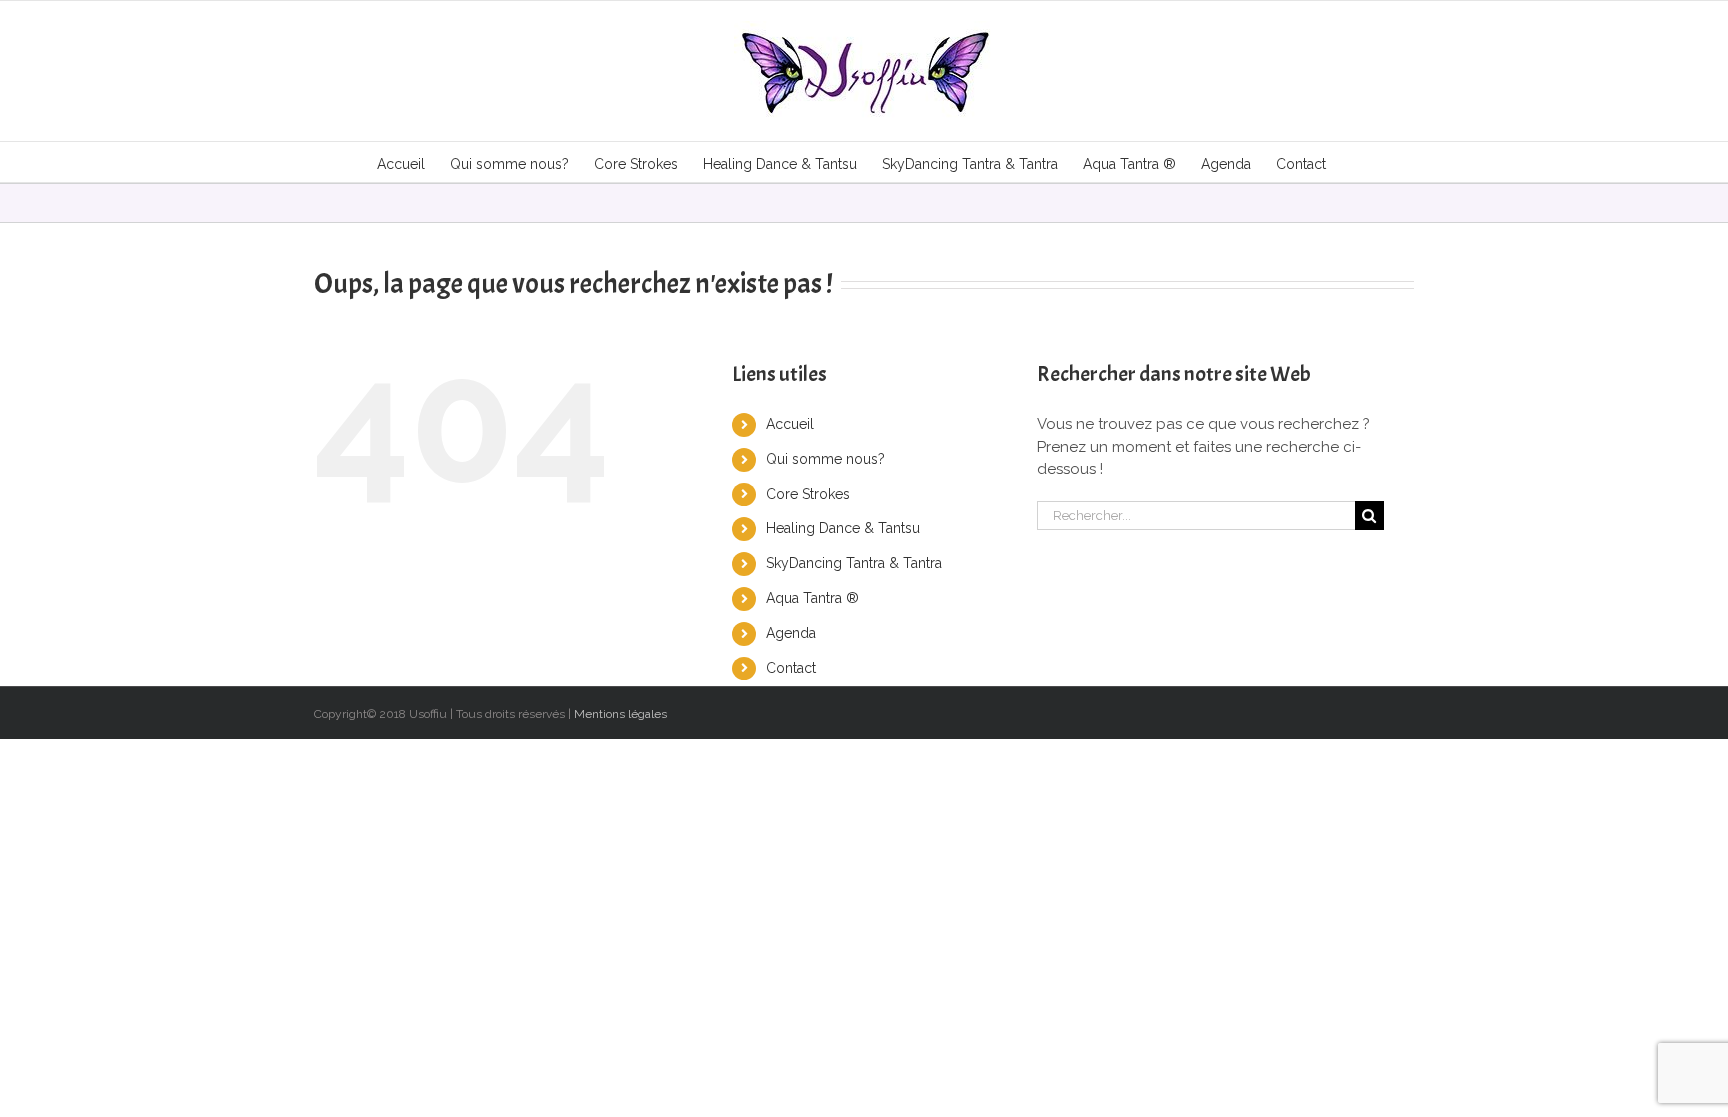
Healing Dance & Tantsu (843, 528)
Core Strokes (808, 494)
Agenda (791, 633)
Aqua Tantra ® (812, 598)
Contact (791, 668)
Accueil (790, 424)
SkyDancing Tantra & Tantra (854, 563)
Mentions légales (620, 714)
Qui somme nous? (825, 459)
